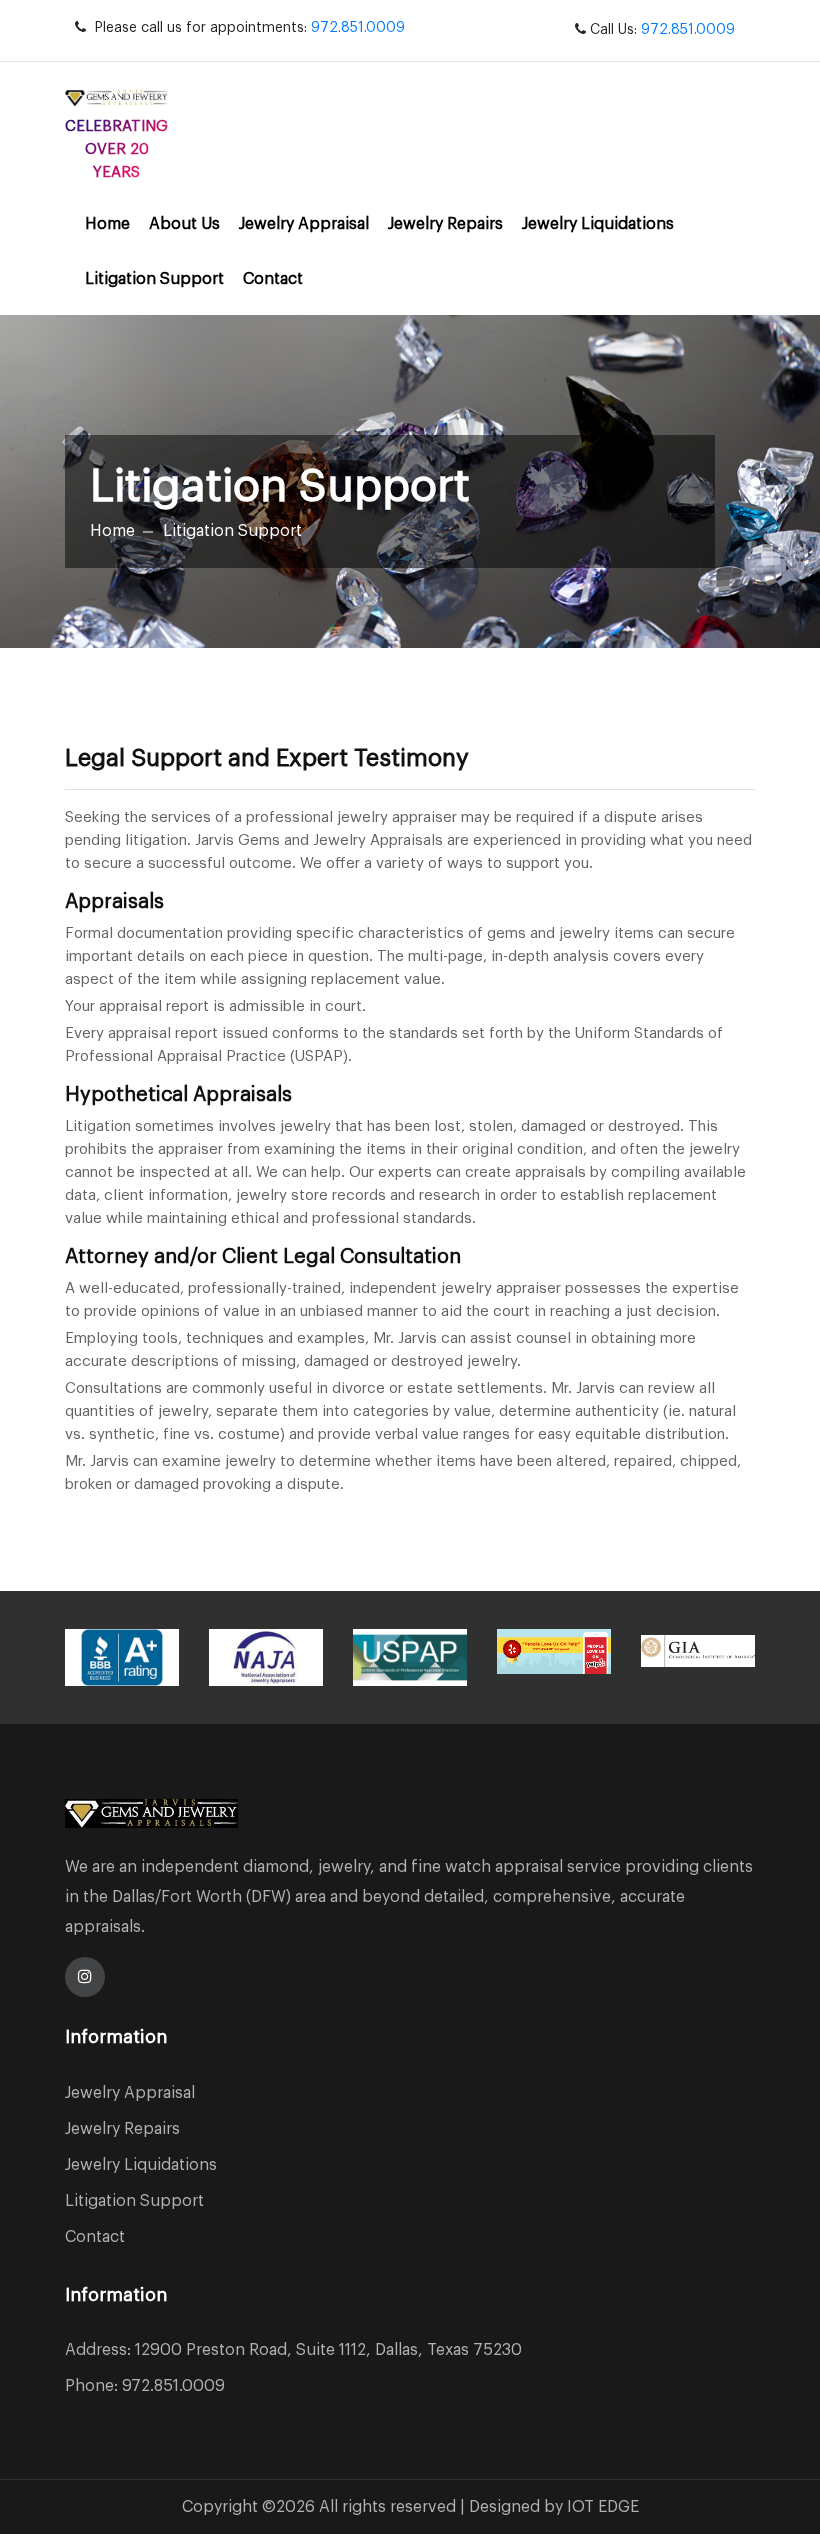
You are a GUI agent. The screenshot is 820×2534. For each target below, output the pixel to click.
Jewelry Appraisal (304, 224)
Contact (273, 279)
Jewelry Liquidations (598, 224)
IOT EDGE (603, 2507)
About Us (184, 224)
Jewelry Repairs (445, 224)
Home (107, 224)
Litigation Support (154, 279)
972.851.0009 (358, 28)
